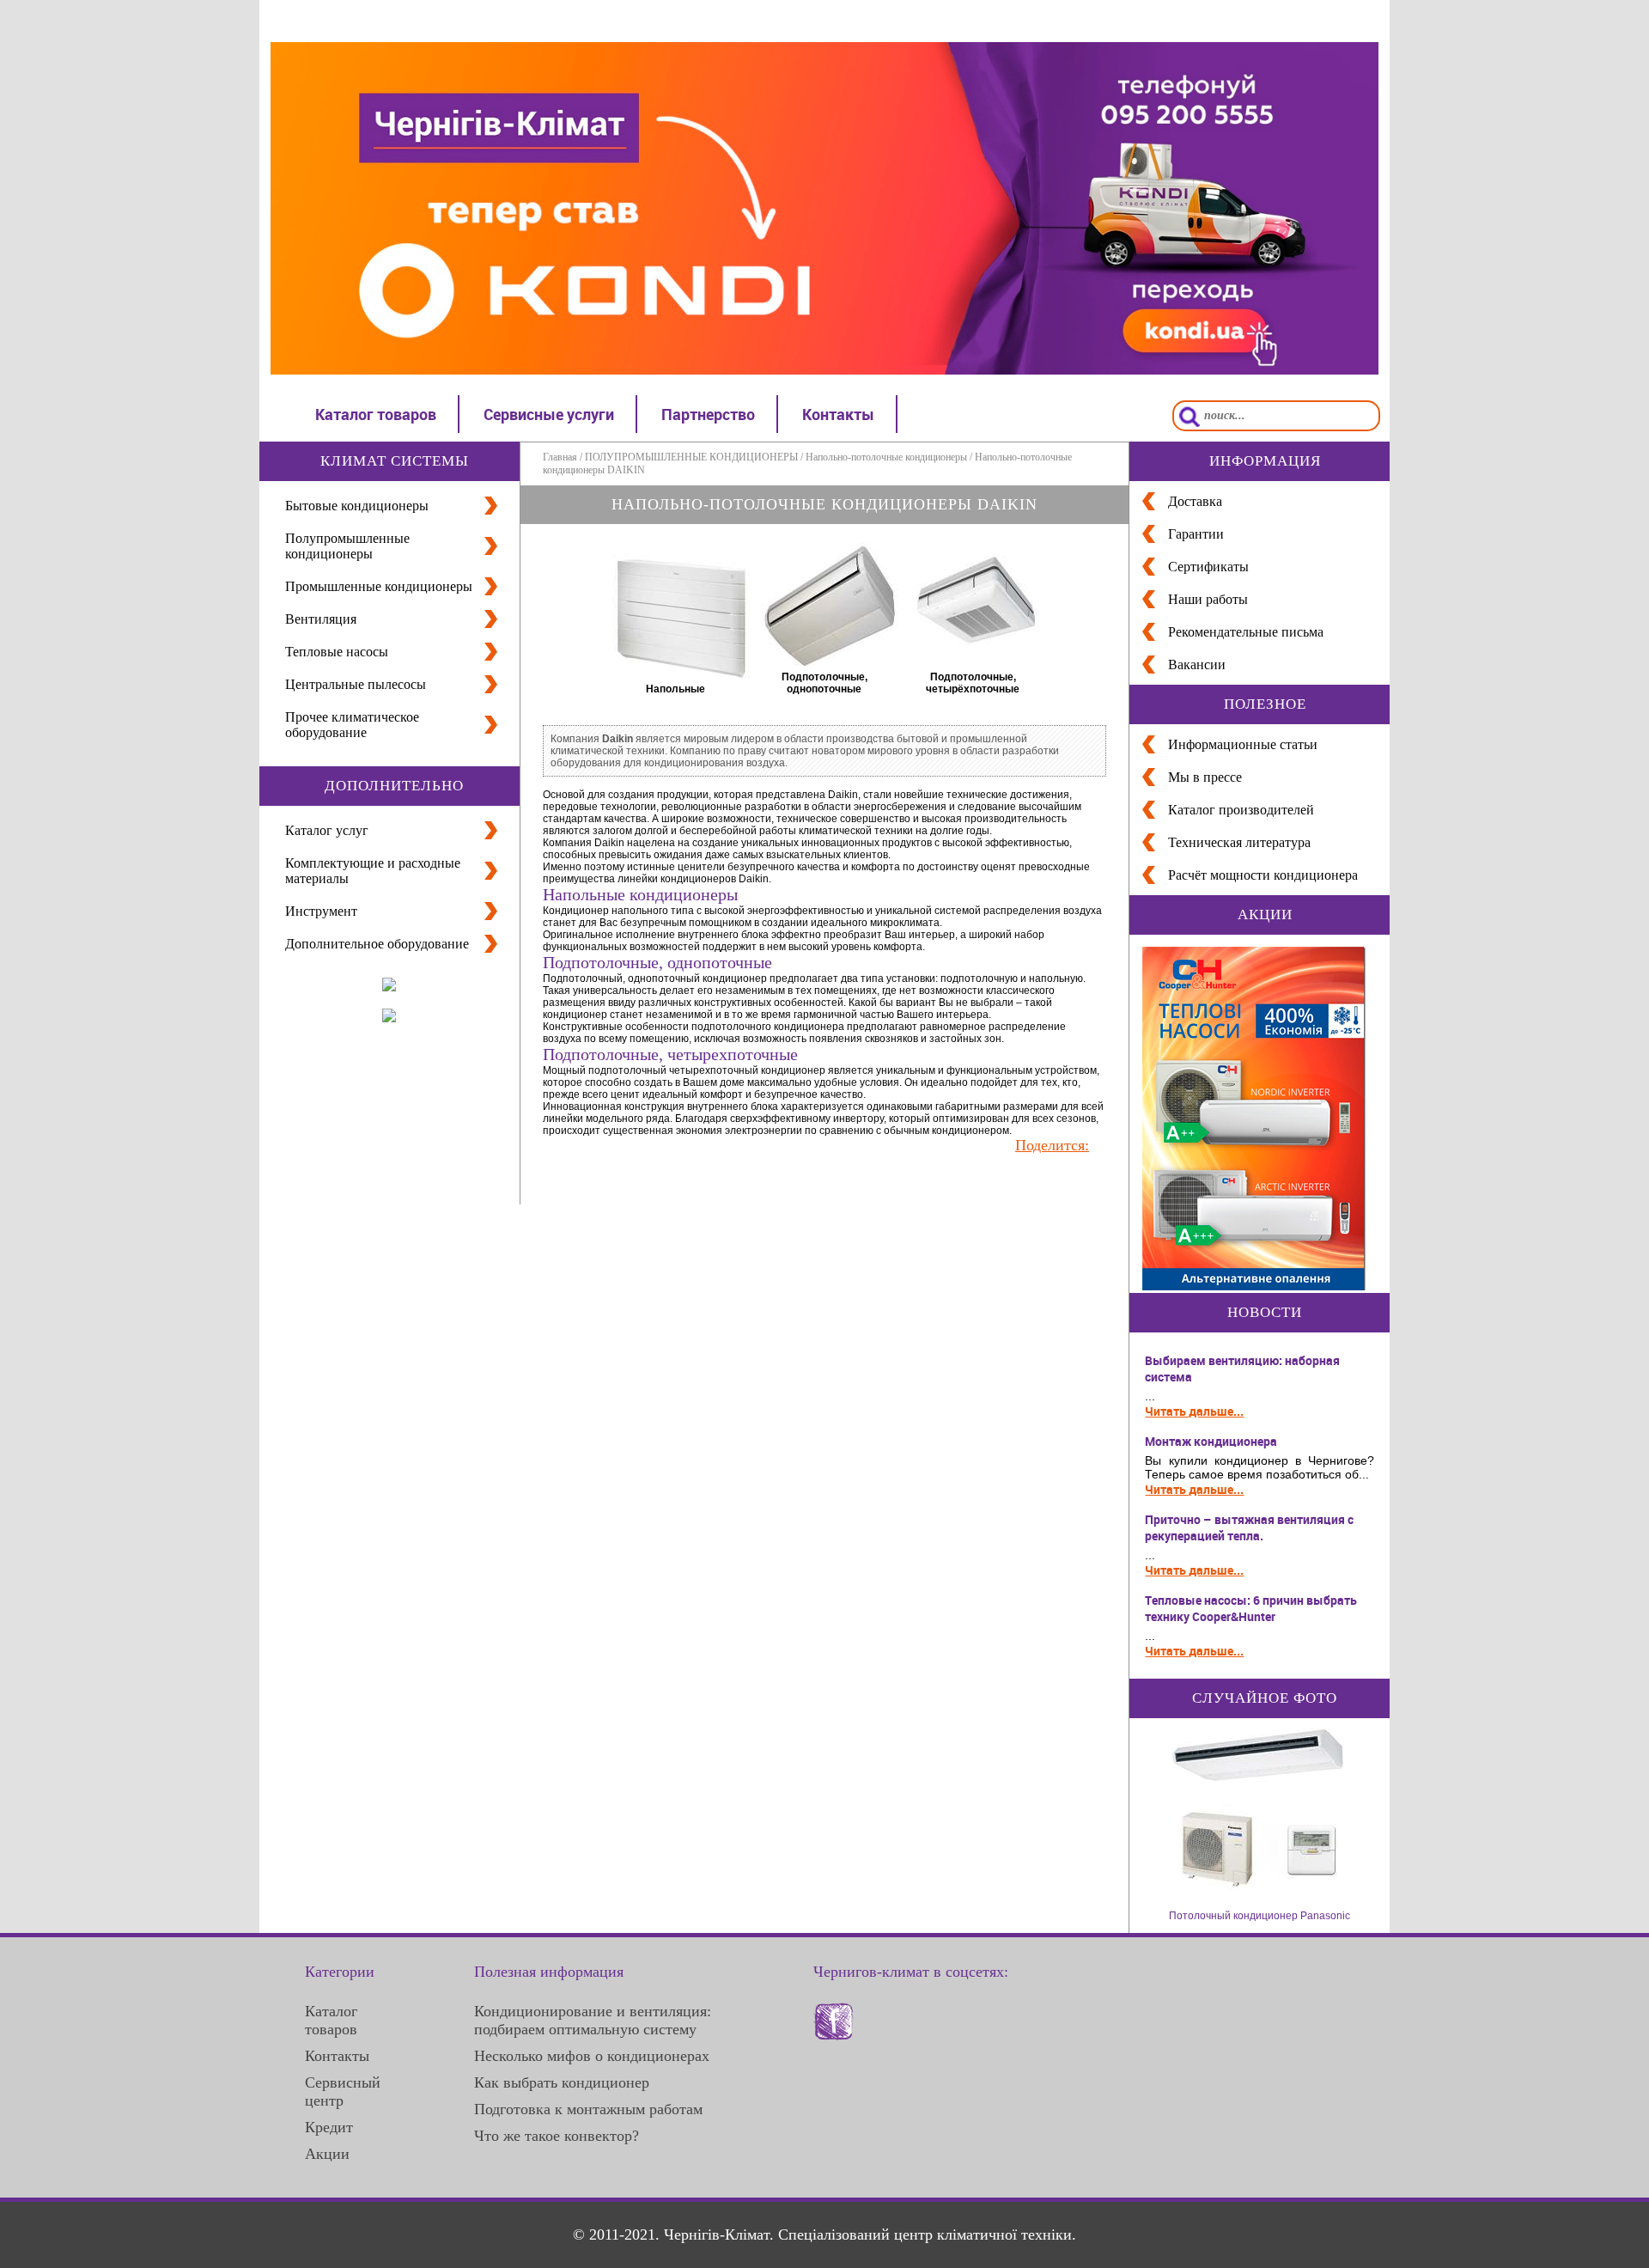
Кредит (329, 2127)
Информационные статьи (1243, 744)
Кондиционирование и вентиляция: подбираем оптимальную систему (593, 2020)
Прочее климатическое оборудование (352, 725)
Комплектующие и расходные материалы (373, 871)
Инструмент (321, 911)
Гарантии (1196, 534)
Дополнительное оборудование (377, 944)
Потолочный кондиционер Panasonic (1260, 1916)
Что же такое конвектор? (557, 2136)
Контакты (838, 414)
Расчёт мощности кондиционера (1263, 875)
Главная (560, 457)
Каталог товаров (376, 414)
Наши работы (1208, 599)
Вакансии (1197, 665)
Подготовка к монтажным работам (588, 2109)
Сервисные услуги (549, 414)
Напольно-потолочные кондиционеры (886, 457)
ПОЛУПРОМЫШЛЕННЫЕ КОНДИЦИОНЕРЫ (691, 457)
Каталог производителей (1241, 810)
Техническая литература (1239, 842)
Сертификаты (1208, 567)
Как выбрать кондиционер (562, 2082)
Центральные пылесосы (356, 684)
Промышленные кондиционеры (379, 586)
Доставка (1195, 501)
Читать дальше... (1194, 1411)
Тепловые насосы (337, 652)
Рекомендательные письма (1246, 632)
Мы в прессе (1205, 777)
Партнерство (708, 414)
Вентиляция (321, 619)
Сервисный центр (343, 2091)
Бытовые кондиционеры (357, 506)
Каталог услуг (327, 830)
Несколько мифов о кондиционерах (592, 2056)
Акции (327, 2154)
